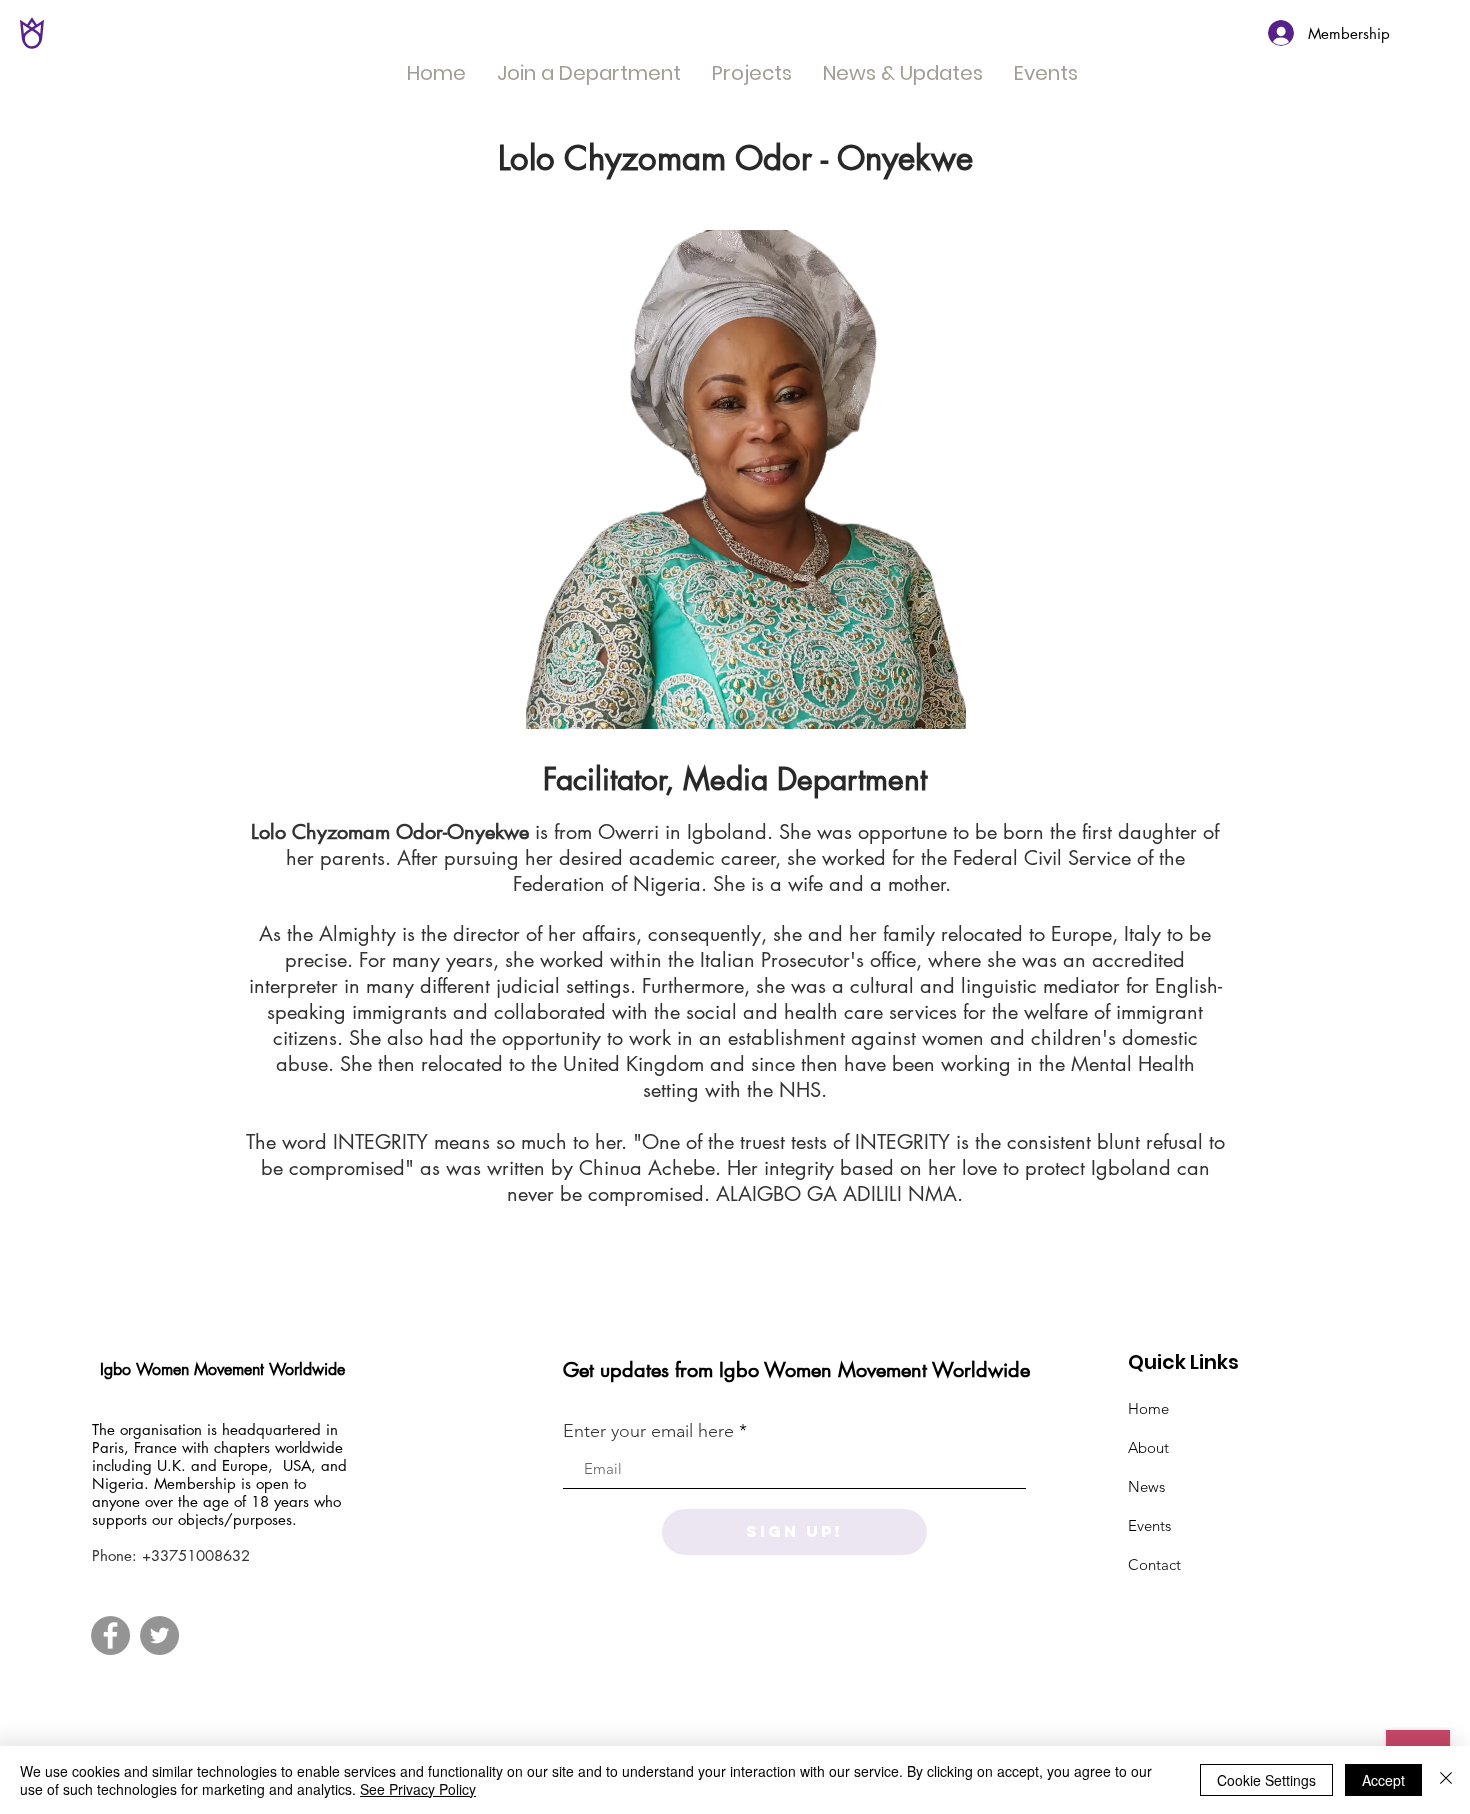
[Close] (1446, 1780)
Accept (1383, 1780)
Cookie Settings (1266, 1780)
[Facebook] (110, 1635)
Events (1149, 1525)
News (1146, 1486)
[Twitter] (159, 1635)
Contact (1154, 1564)
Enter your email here (648, 1431)
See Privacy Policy (418, 1789)
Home (1148, 1408)
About (1148, 1447)
